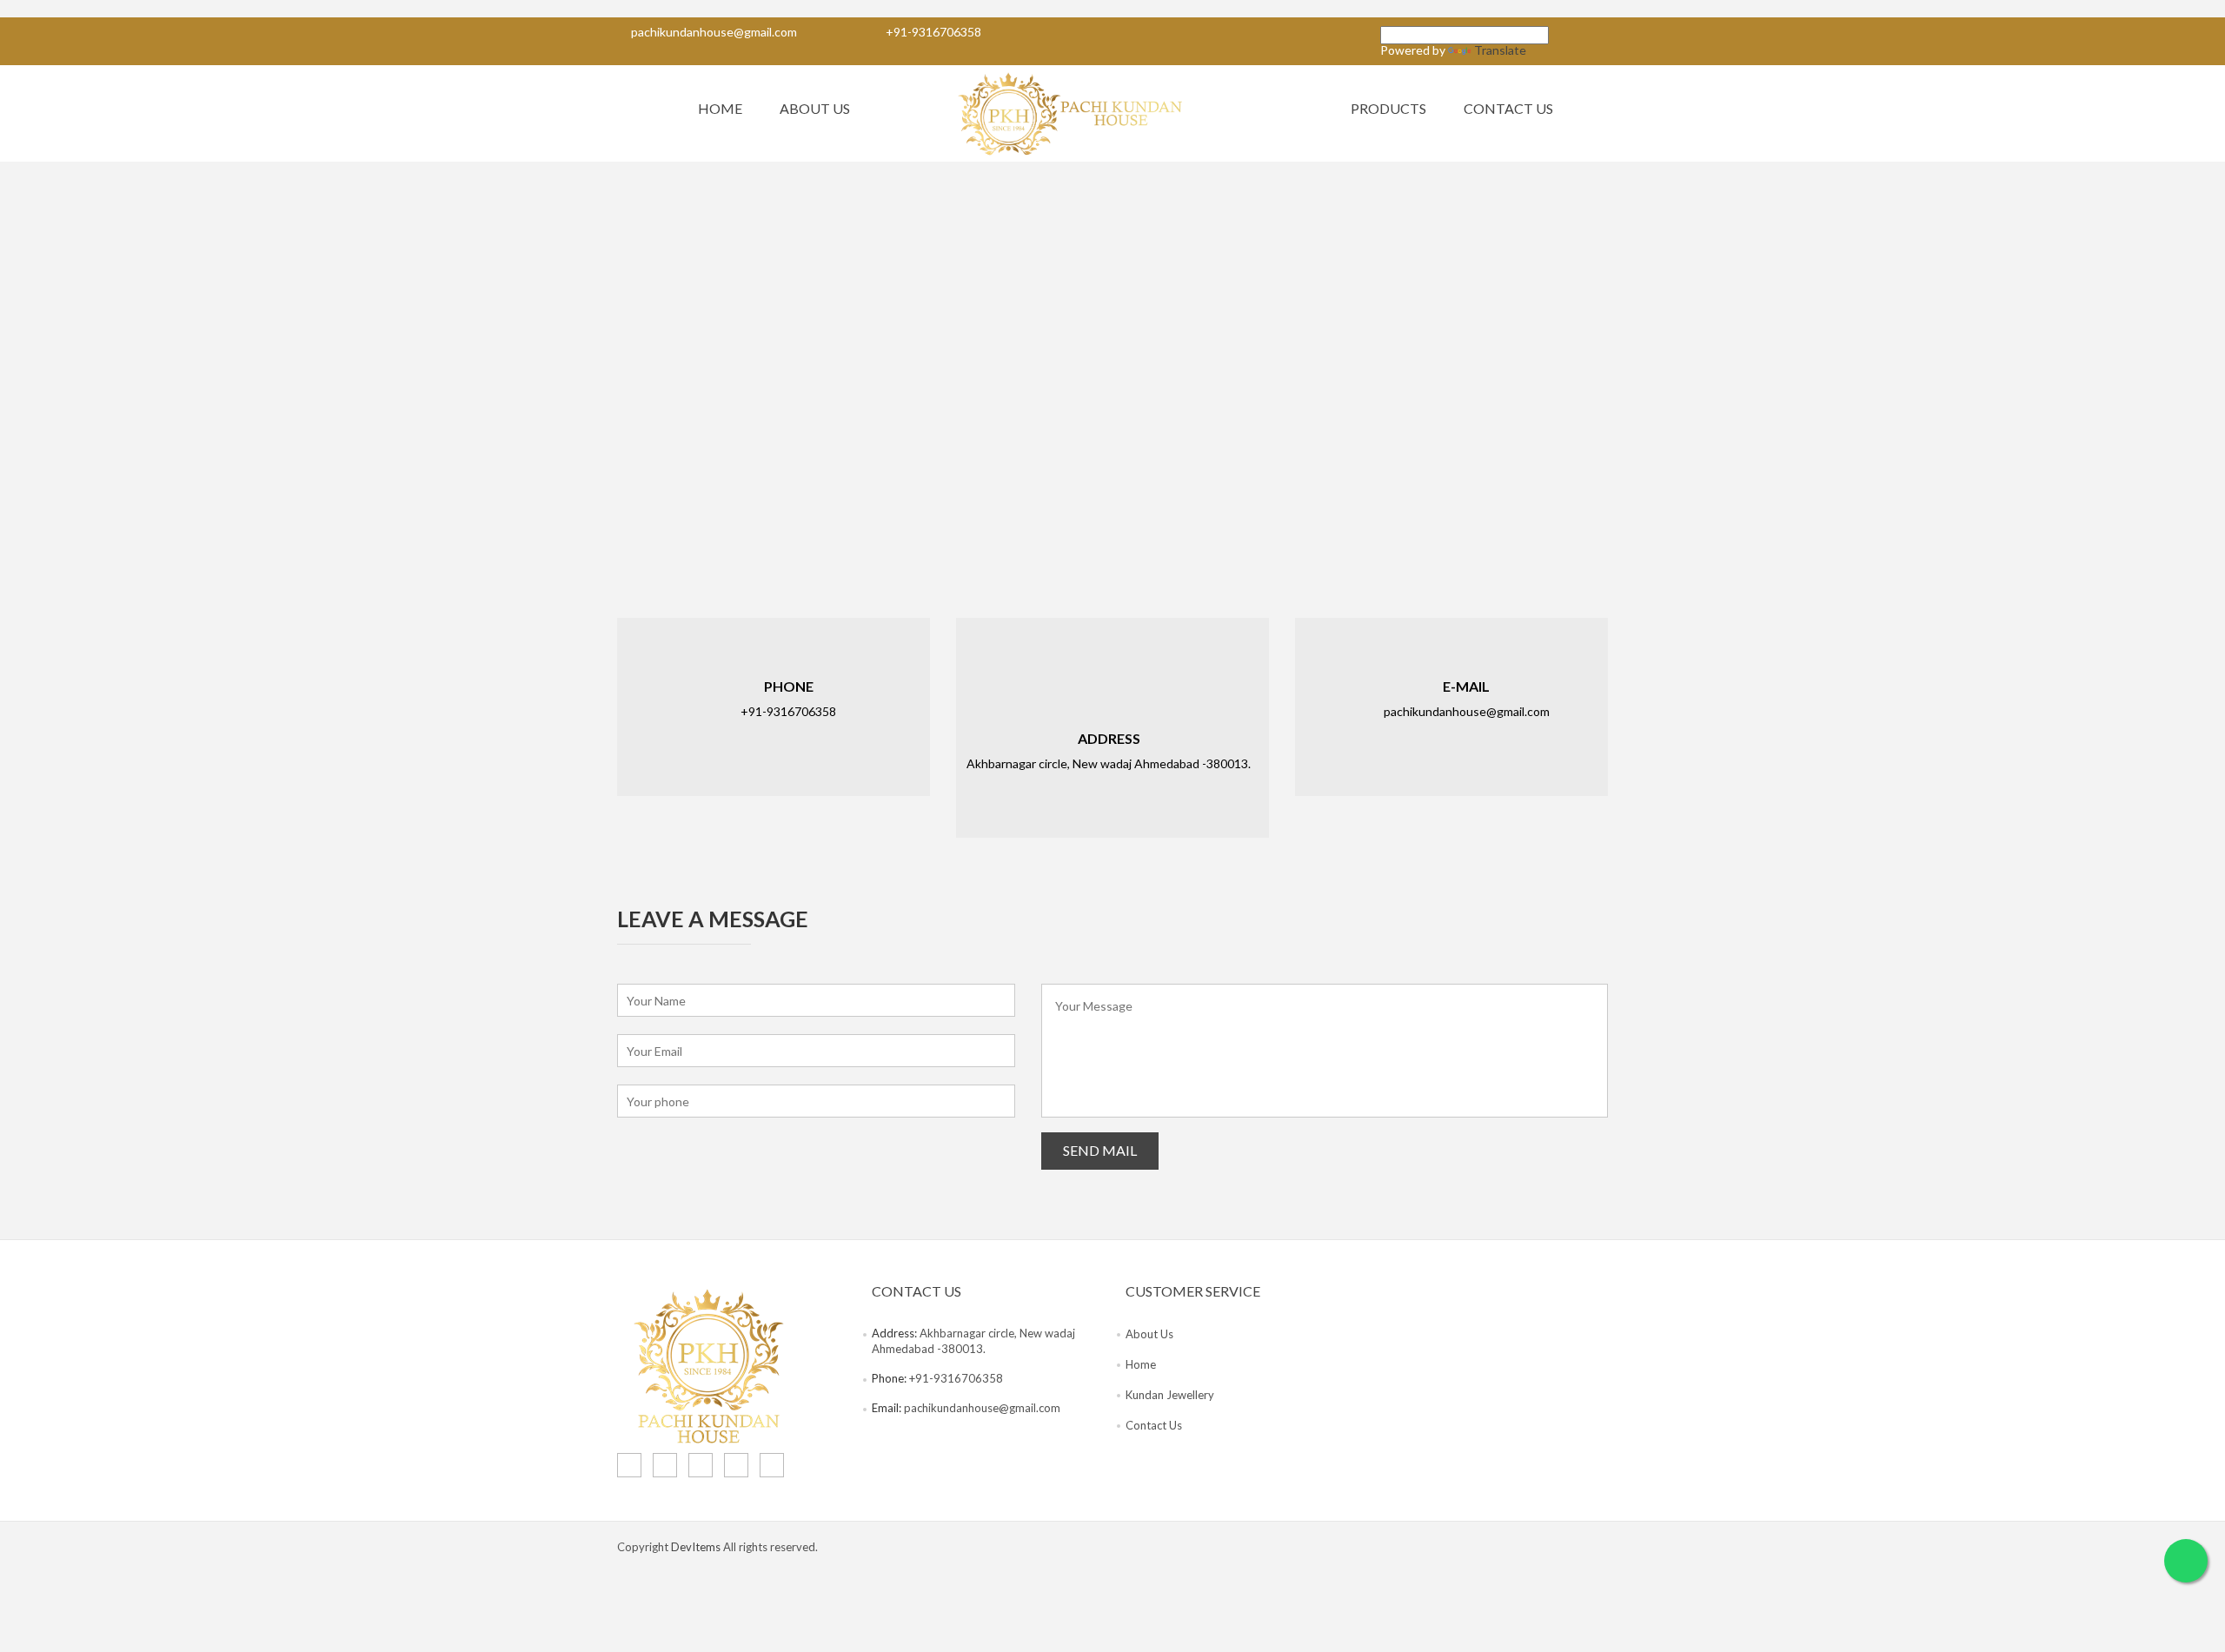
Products (1388, 108)
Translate (1500, 50)
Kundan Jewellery (1170, 1395)
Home (720, 108)
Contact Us (1508, 108)
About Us (815, 108)
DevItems (696, 1547)
